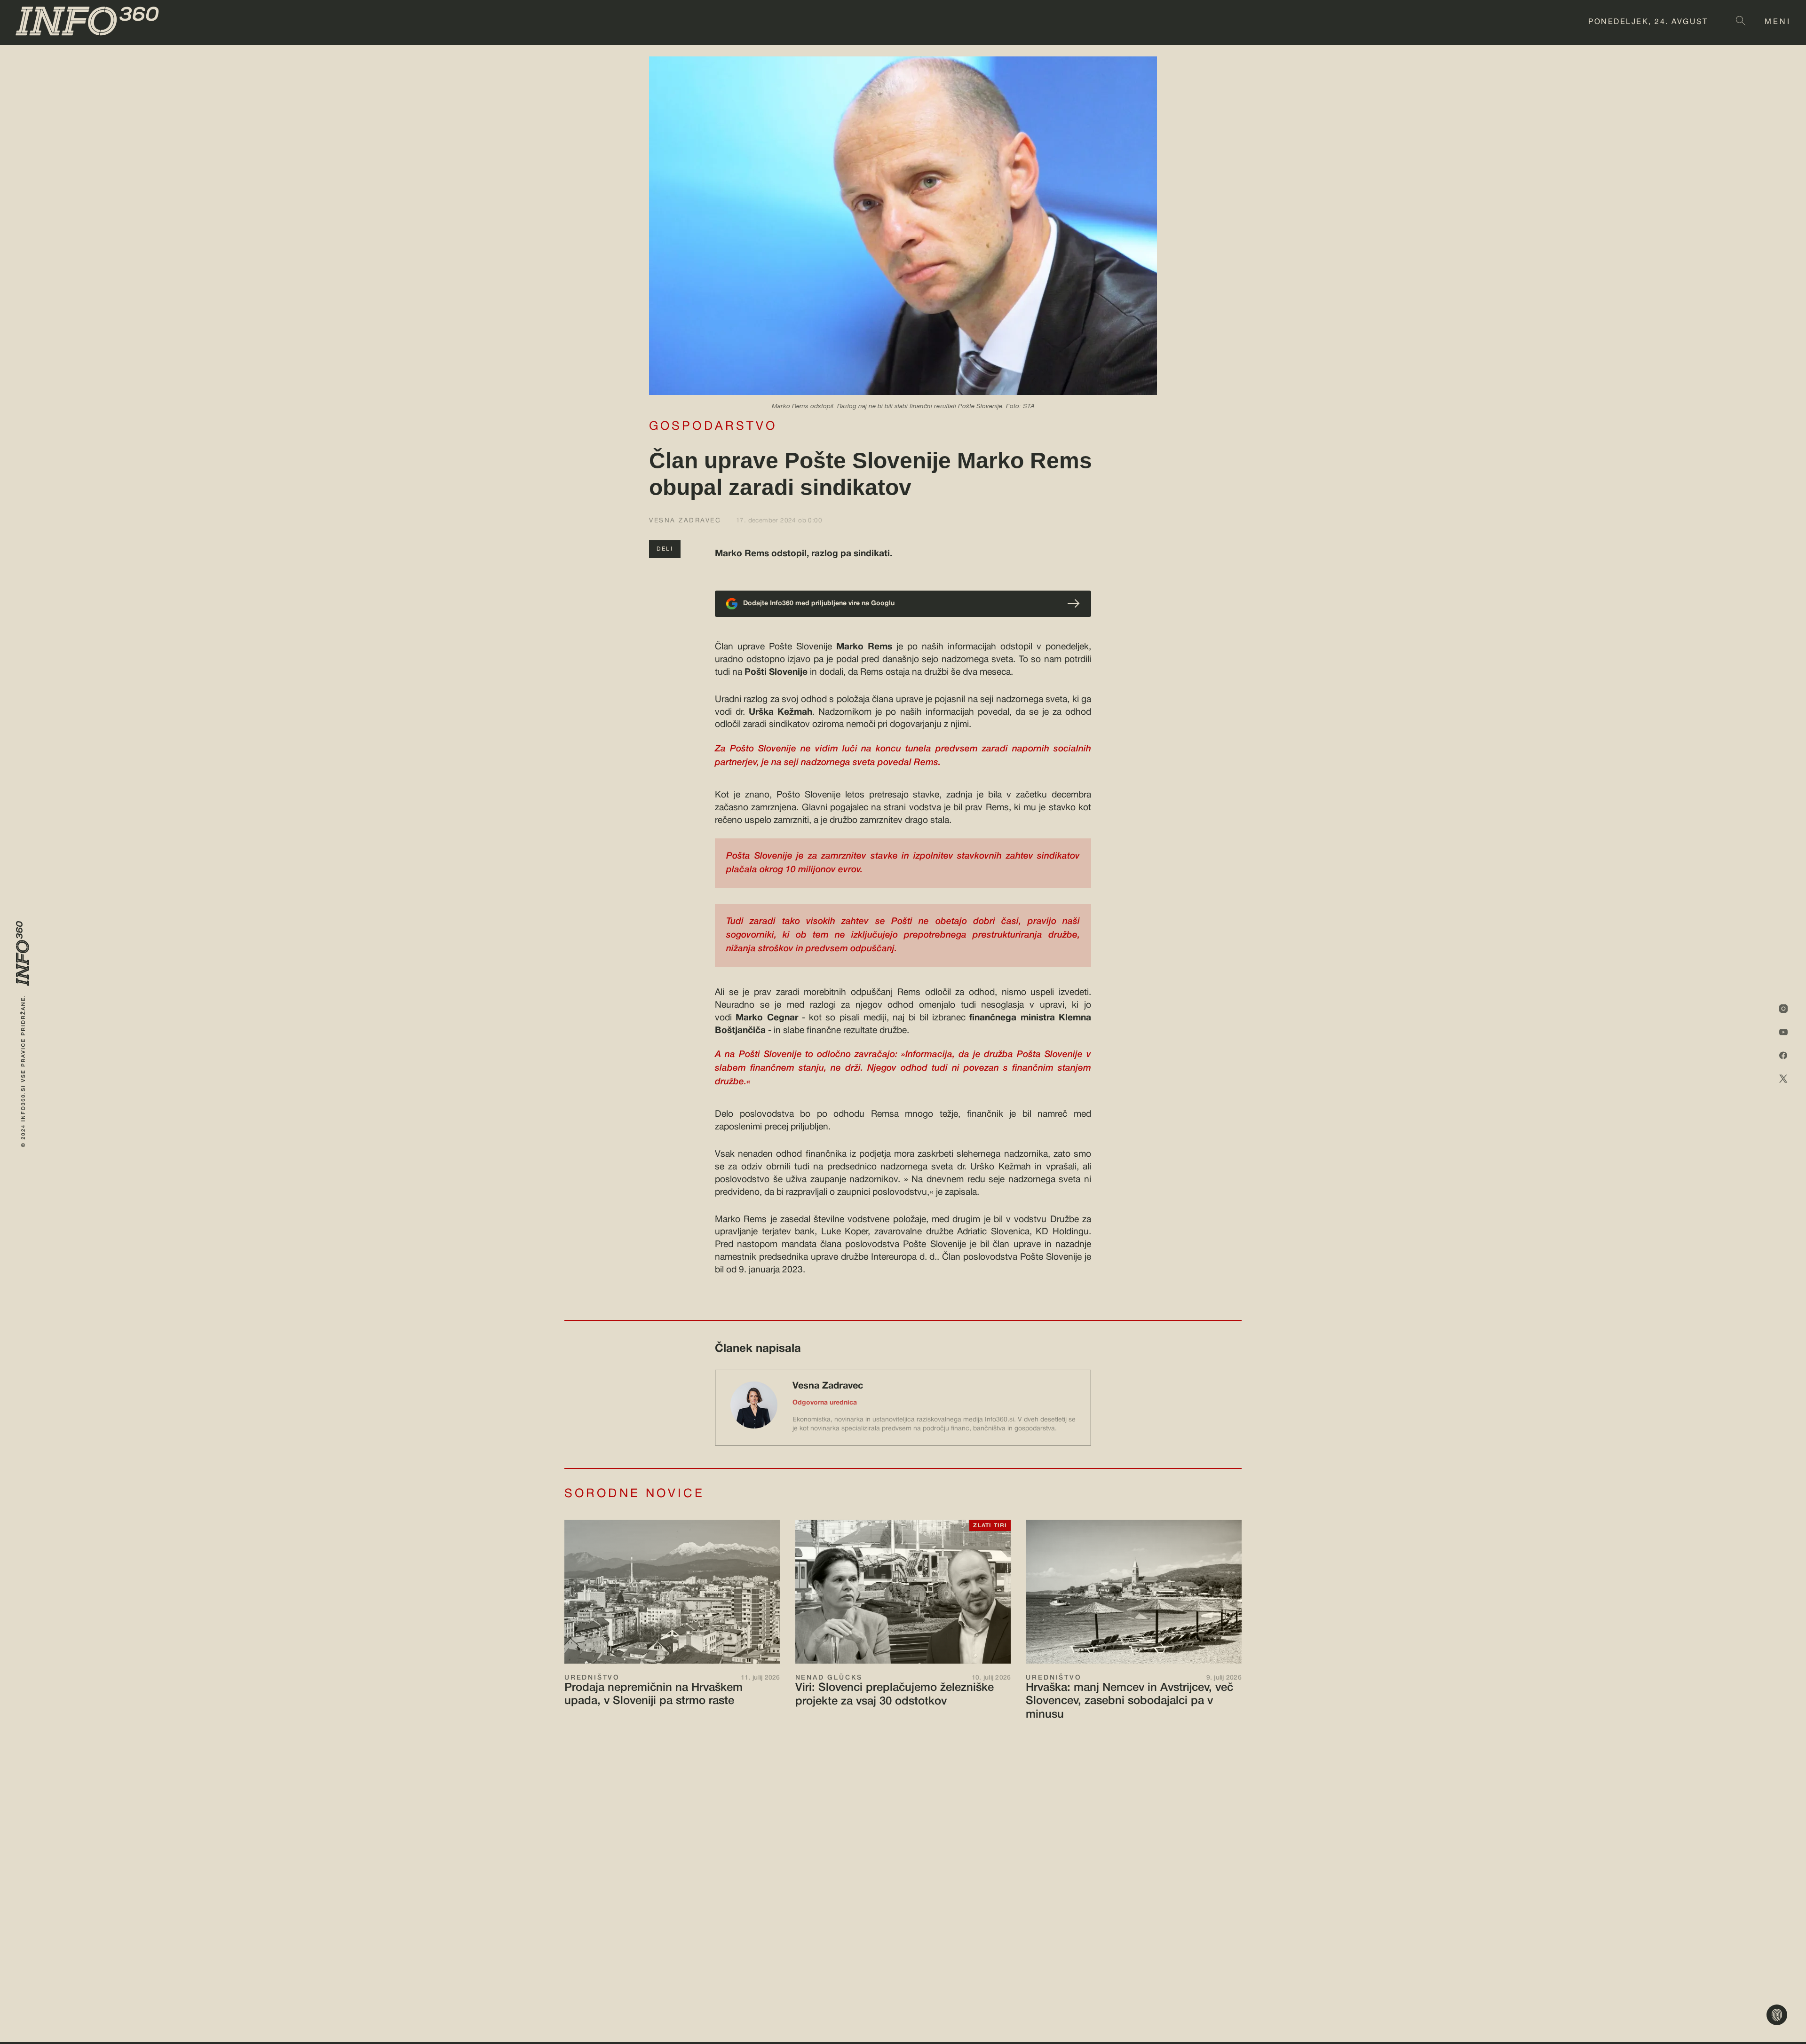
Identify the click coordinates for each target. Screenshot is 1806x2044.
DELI (665, 549)
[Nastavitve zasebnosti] (1777, 2015)
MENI (1778, 22)
